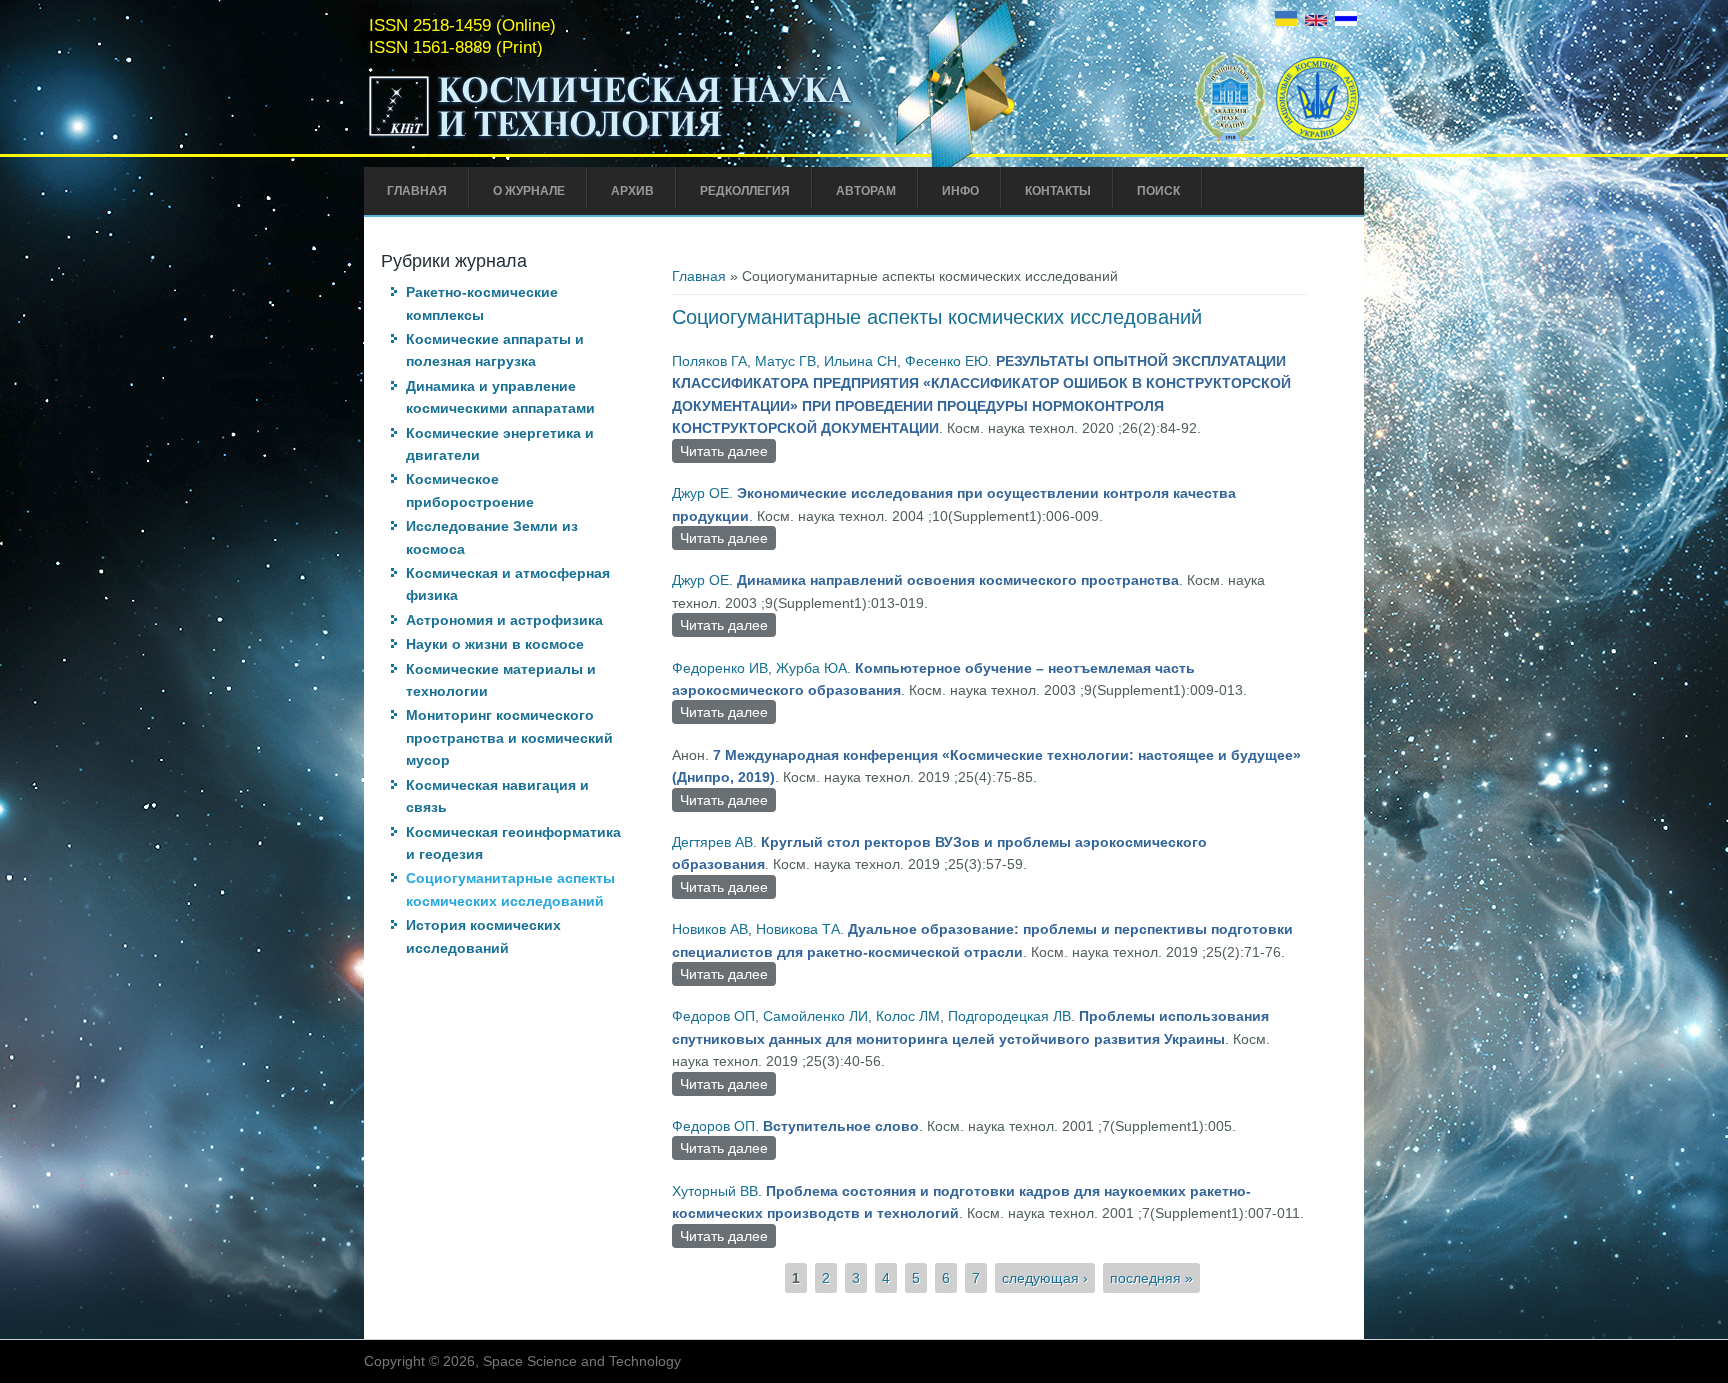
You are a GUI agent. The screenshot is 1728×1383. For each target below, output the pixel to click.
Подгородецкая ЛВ (1009, 1016)
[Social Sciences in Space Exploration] (1316, 21)
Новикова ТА (798, 929)
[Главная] (611, 138)
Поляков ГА (709, 361)
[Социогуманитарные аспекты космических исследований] (1346, 21)
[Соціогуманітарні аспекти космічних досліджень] (1286, 21)
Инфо (960, 191)
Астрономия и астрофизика (504, 620)
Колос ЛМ (908, 1016)
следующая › (1045, 1278)
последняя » (1151, 1278)
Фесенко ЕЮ (946, 361)
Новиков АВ (710, 929)
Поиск (1158, 191)
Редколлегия (745, 191)
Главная (417, 191)
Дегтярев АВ (712, 842)
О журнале (529, 191)
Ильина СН (860, 361)
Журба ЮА (811, 668)
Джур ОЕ (700, 493)
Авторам (866, 191)
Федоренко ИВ (720, 668)
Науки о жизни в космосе (495, 644)
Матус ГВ (785, 361)
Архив (632, 191)
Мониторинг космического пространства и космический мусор (509, 737)
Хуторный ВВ (715, 1191)
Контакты (1058, 191)
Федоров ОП (713, 1016)
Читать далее (728, 453)
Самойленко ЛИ (815, 1016)
